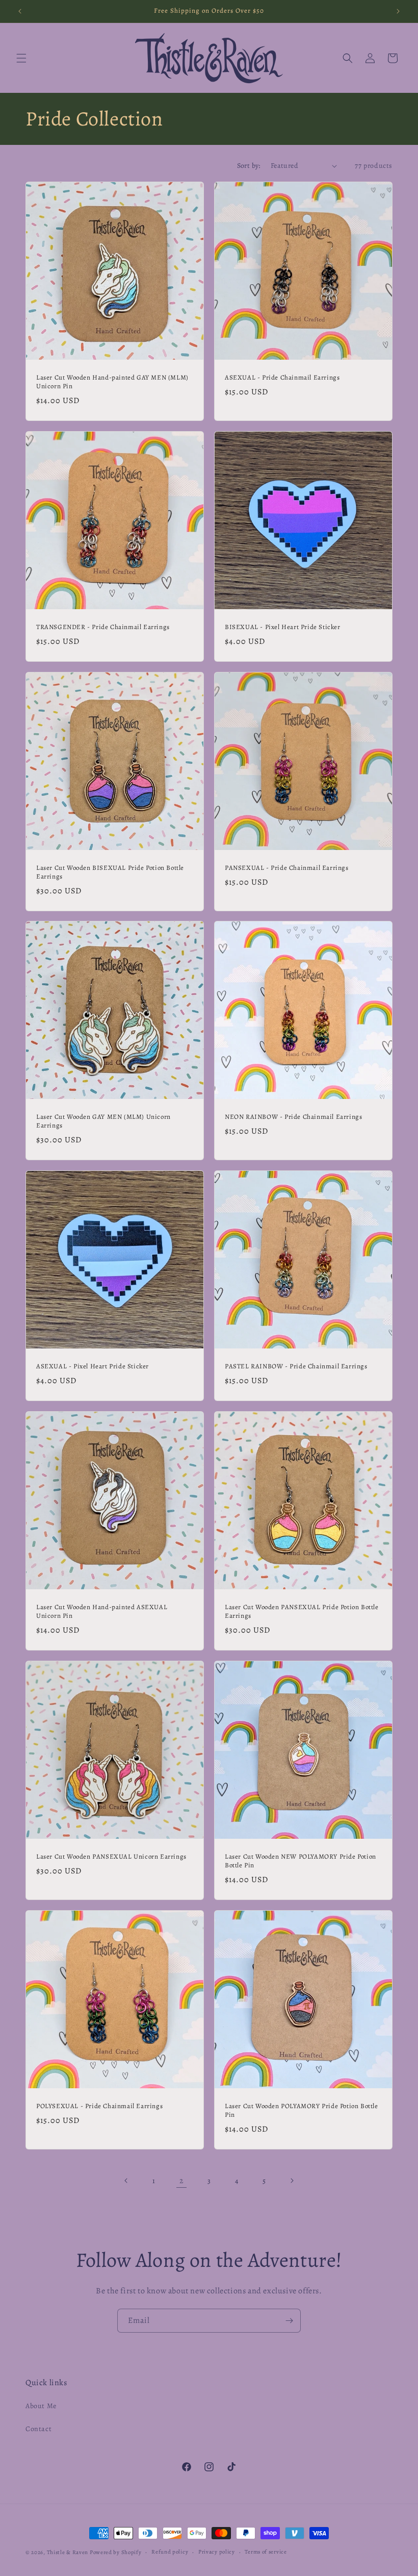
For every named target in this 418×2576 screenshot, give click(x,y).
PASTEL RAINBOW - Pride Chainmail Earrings (296, 1366)
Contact (38, 2429)
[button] (21, 58)
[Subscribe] (289, 2321)
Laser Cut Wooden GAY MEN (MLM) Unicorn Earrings (103, 1121)
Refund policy (170, 2552)
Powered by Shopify (116, 2552)
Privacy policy (217, 2552)
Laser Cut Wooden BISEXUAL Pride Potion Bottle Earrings (110, 872)
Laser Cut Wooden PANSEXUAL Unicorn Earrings (111, 1857)
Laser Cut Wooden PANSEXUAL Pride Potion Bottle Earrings (302, 1611)
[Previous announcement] (20, 11)
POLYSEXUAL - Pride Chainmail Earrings (99, 2106)
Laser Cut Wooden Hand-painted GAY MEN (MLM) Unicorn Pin (112, 382)
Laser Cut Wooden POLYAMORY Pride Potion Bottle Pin (302, 2110)
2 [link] (182, 2181)
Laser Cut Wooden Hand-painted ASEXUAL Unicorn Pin (102, 1611)
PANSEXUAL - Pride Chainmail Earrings (287, 868)
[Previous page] (126, 2181)
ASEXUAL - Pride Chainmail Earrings (282, 378)
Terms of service (266, 2552)
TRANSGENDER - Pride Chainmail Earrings (103, 627)
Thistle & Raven (68, 2552)
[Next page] (292, 2181)
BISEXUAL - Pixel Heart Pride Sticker (283, 627)
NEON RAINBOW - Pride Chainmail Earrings (293, 1117)
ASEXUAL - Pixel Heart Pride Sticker (93, 1366)
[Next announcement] (398, 11)
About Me (41, 2406)
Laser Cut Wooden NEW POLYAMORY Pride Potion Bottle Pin (301, 1861)
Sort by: (249, 166)
